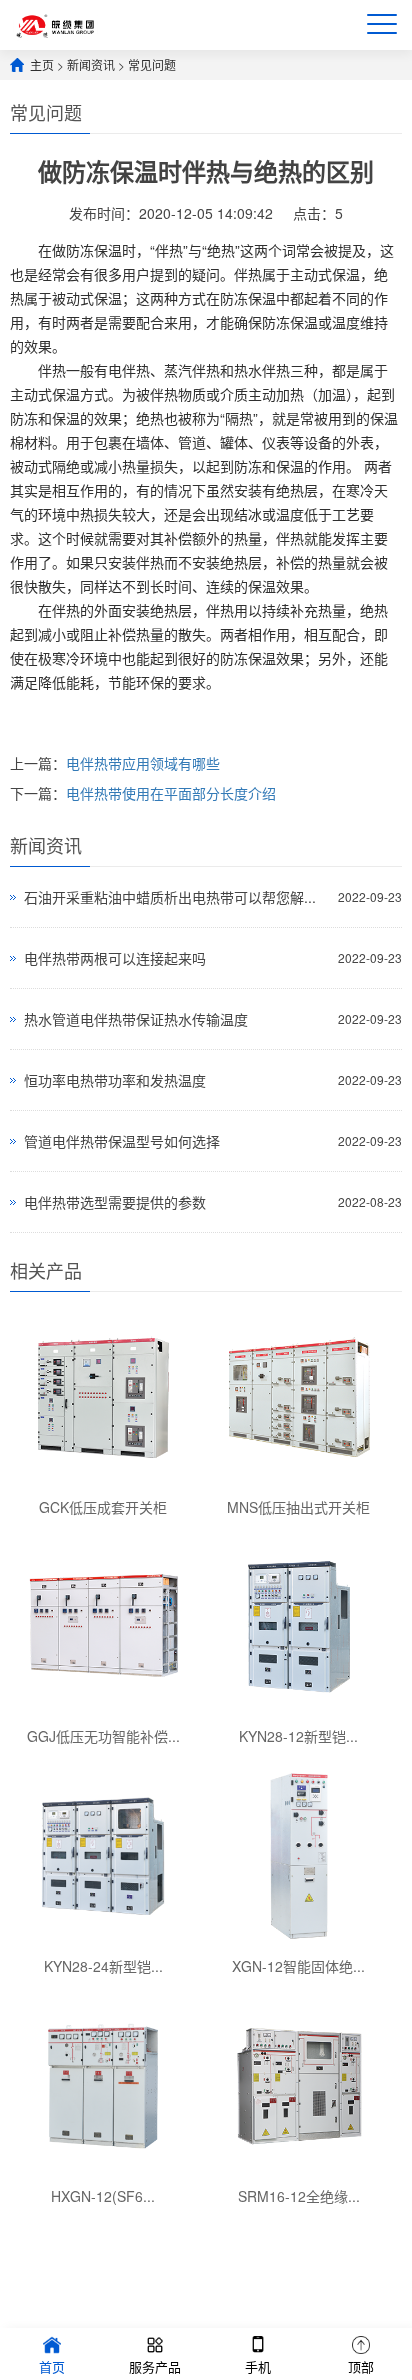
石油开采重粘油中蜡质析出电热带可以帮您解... (170, 897)
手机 (258, 2366)
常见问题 (152, 64)
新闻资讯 (91, 64)
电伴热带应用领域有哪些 (143, 763)
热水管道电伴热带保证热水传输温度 (136, 1019)
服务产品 (155, 2366)
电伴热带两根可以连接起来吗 (115, 958)
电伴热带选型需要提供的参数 (115, 1202)
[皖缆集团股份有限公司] (55, 24)
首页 (52, 2366)
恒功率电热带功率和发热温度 (115, 1080)
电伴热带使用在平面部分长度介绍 (171, 793)
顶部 (361, 2366)
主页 (42, 64)
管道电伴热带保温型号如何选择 (122, 1141)
